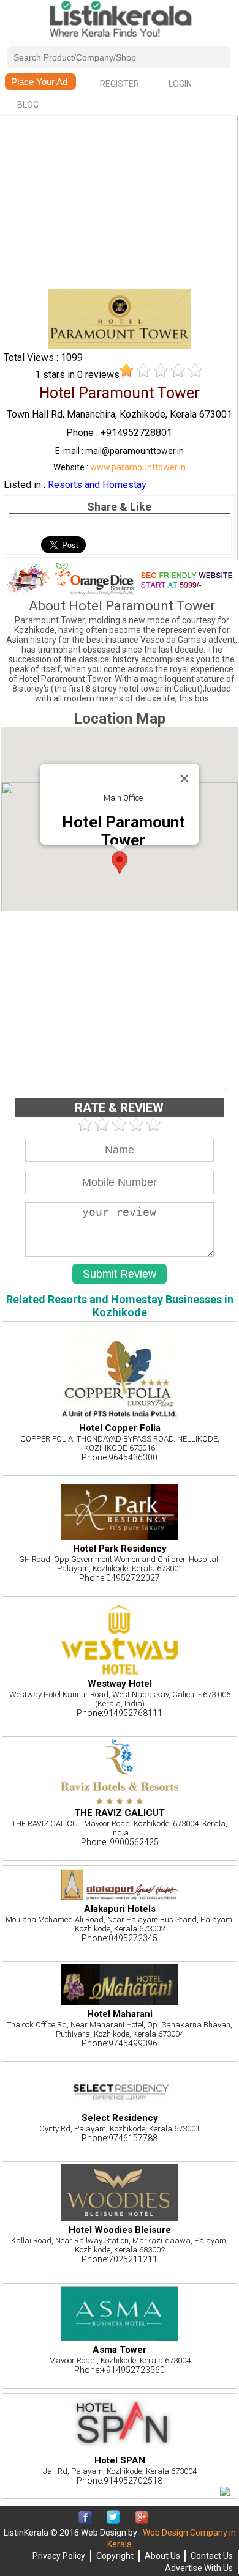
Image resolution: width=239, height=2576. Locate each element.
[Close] (184, 779)
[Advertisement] (119, 203)
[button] (120, 863)
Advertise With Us (199, 2568)
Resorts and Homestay (97, 485)
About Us (162, 2556)
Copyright (115, 2556)
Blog (28, 105)
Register (120, 84)
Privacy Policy (59, 2556)
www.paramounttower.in (138, 467)
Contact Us (212, 2556)
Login (180, 84)
